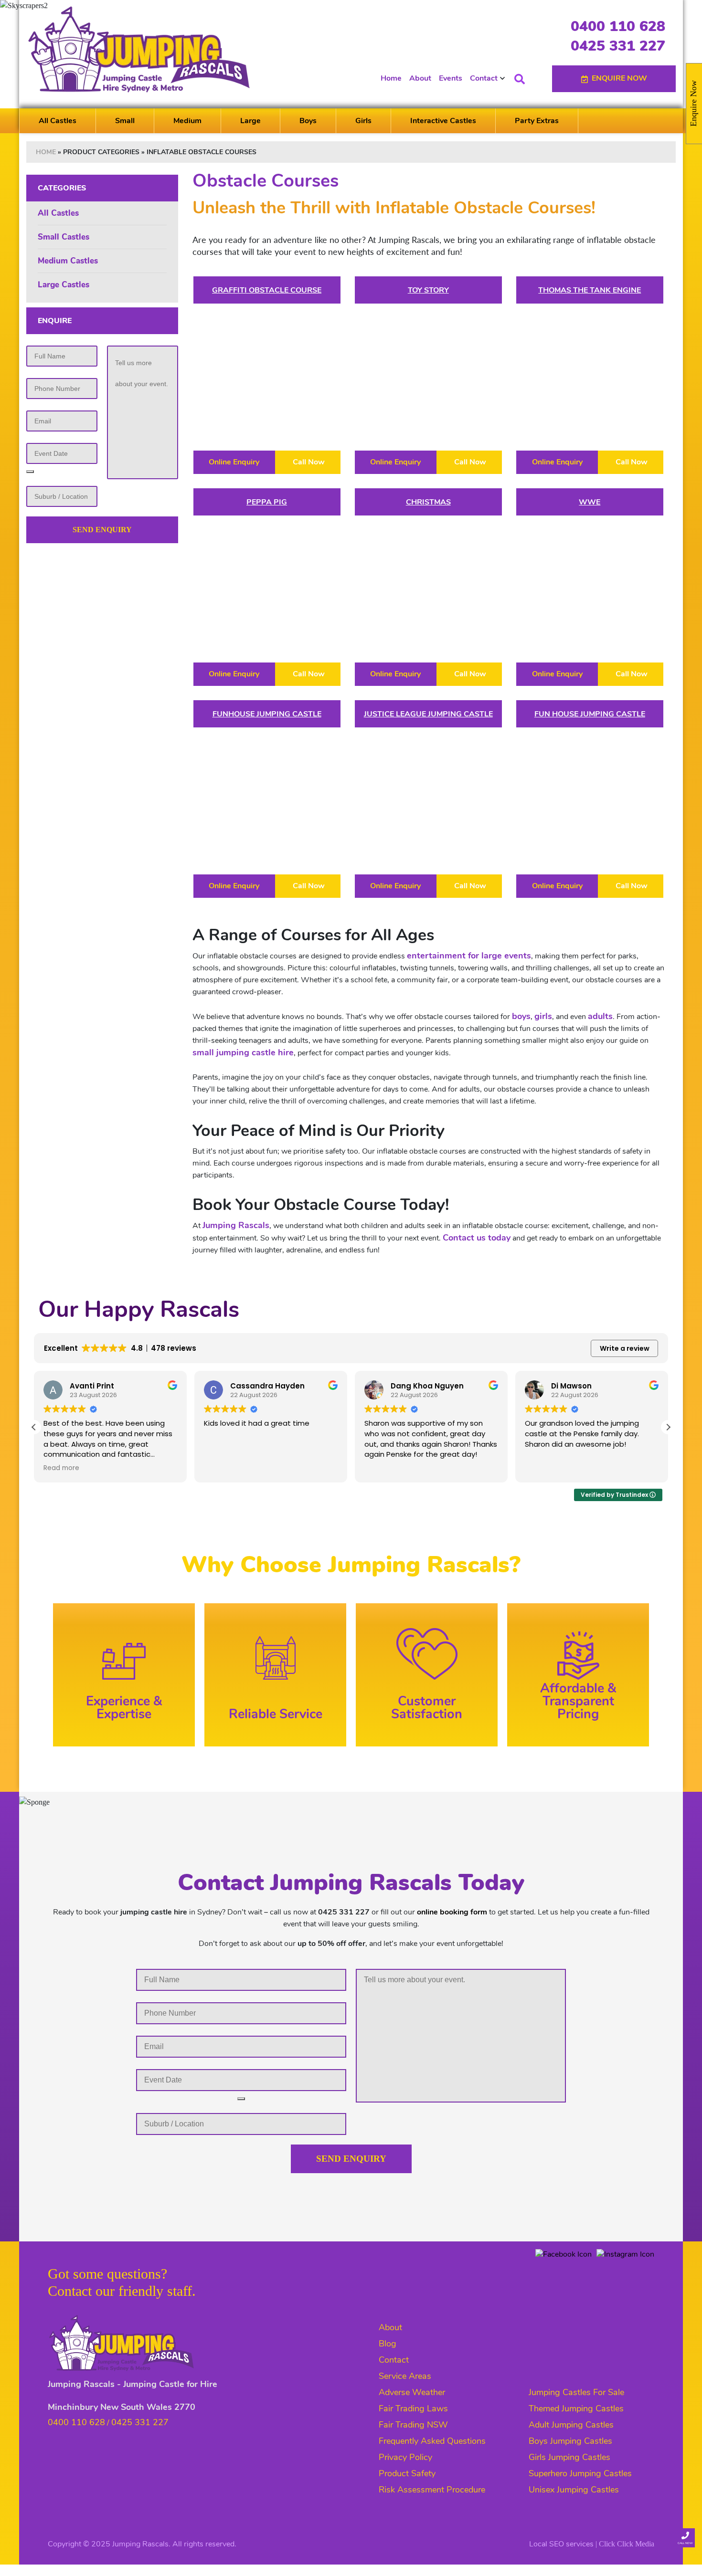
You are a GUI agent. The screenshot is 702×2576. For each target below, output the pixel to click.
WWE (590, 502)
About (420, 78)
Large (250, 121)
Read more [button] (61, 1468)
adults (600, 1016)
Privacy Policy (405, 2457)
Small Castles (64, 237)
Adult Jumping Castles (571, 2425)
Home (391, 78)
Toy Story (428, 290)
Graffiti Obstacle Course (267, 290)
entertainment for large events (469, 956)
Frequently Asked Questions (432, 2441)
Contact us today (477, 1238)
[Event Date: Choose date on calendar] (30, 472)
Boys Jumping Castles (570, 2441)
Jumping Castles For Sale (576, 2392)
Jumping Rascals (236, 1225)
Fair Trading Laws (413, 2408)
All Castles (58, 121)
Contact (484, 78)
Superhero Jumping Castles (580, 2473)
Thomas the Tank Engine (590, 290)
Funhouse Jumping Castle (267, 714)
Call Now (308, 462)
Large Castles (64, 285)
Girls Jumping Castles (569, 2457)
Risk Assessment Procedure (432, 2490)
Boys (308, 121)
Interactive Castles (443, 121)
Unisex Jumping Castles (574, 2490)
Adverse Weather (412, 2392)
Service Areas (405, 2376)
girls (543, 1016)
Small (125, 121)
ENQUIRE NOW (619, 78)
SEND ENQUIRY (102, 530)
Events (451, 78)
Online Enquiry (234, 462)
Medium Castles (68, 261)
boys (521, 1016)
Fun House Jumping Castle (590, 714)
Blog (388, 2344)
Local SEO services (561, 2544)
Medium (187, 121)
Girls (363, 121)
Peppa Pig (267, 502)
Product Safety (407, 2473)
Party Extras (537, 121)
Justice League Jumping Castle (428, 714)
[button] (668, 1427)
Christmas (428, 502)
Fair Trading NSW (413, 2425)
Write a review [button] (625, 1348)
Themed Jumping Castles (576, 2408)
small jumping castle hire (243, 1052)
